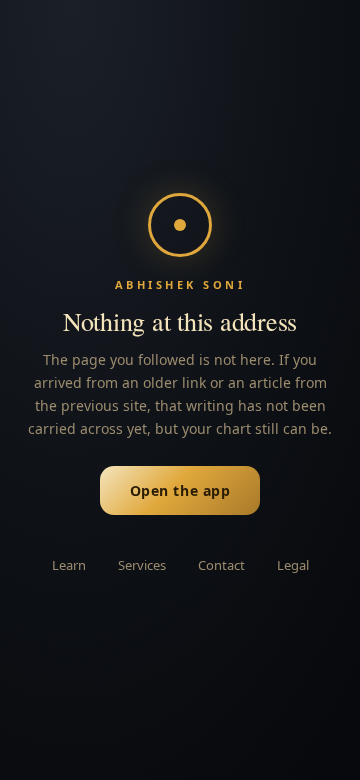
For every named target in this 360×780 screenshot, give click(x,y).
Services (142, 565)
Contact (221, 565)
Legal (293, 565)
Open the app (180, 490)
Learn (69, 565)
